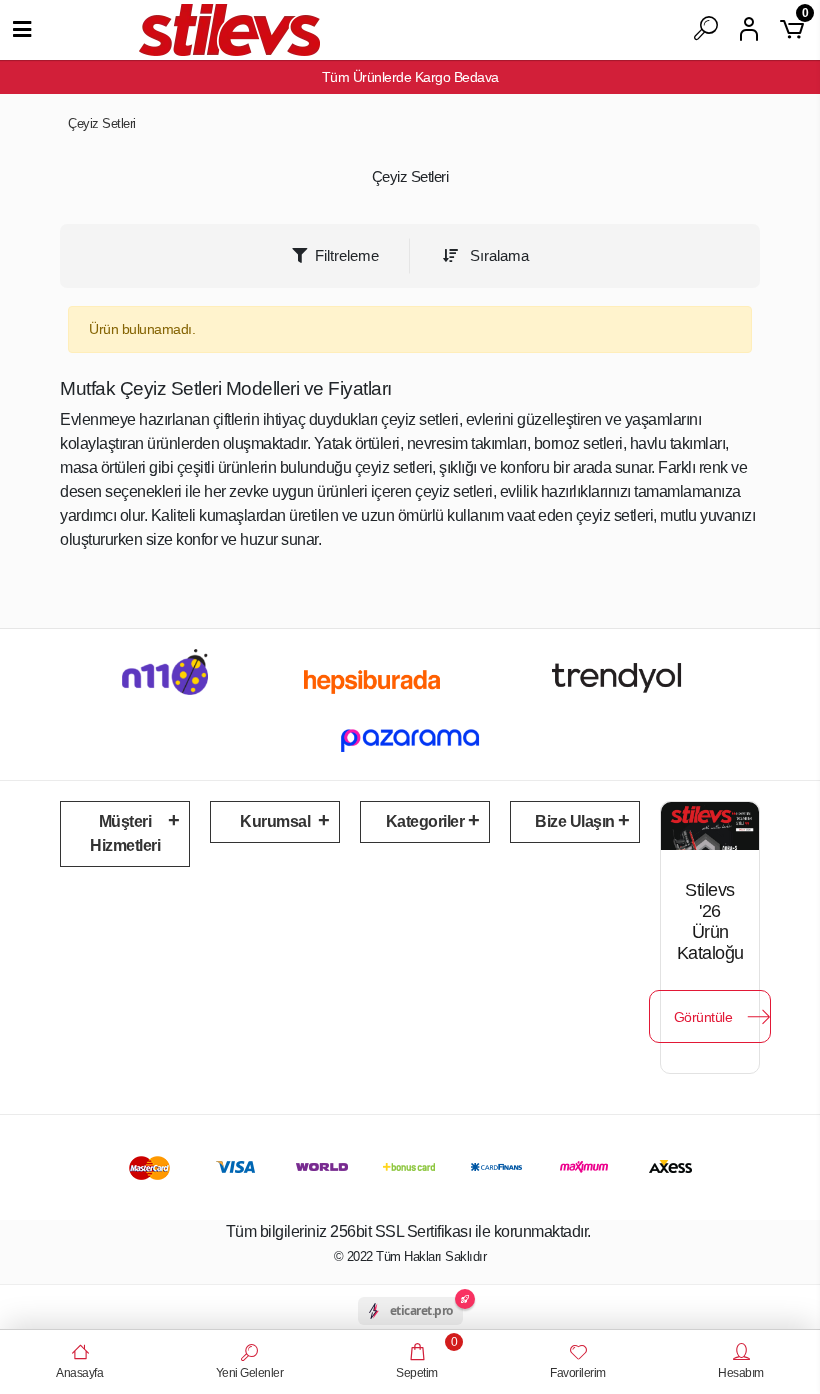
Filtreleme (347, 255)
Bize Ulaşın (575, 821)
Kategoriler (425, 821)
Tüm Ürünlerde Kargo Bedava (410, 77)
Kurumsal (275, 821)
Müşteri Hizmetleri (125, 833)
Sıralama (497, 255)
